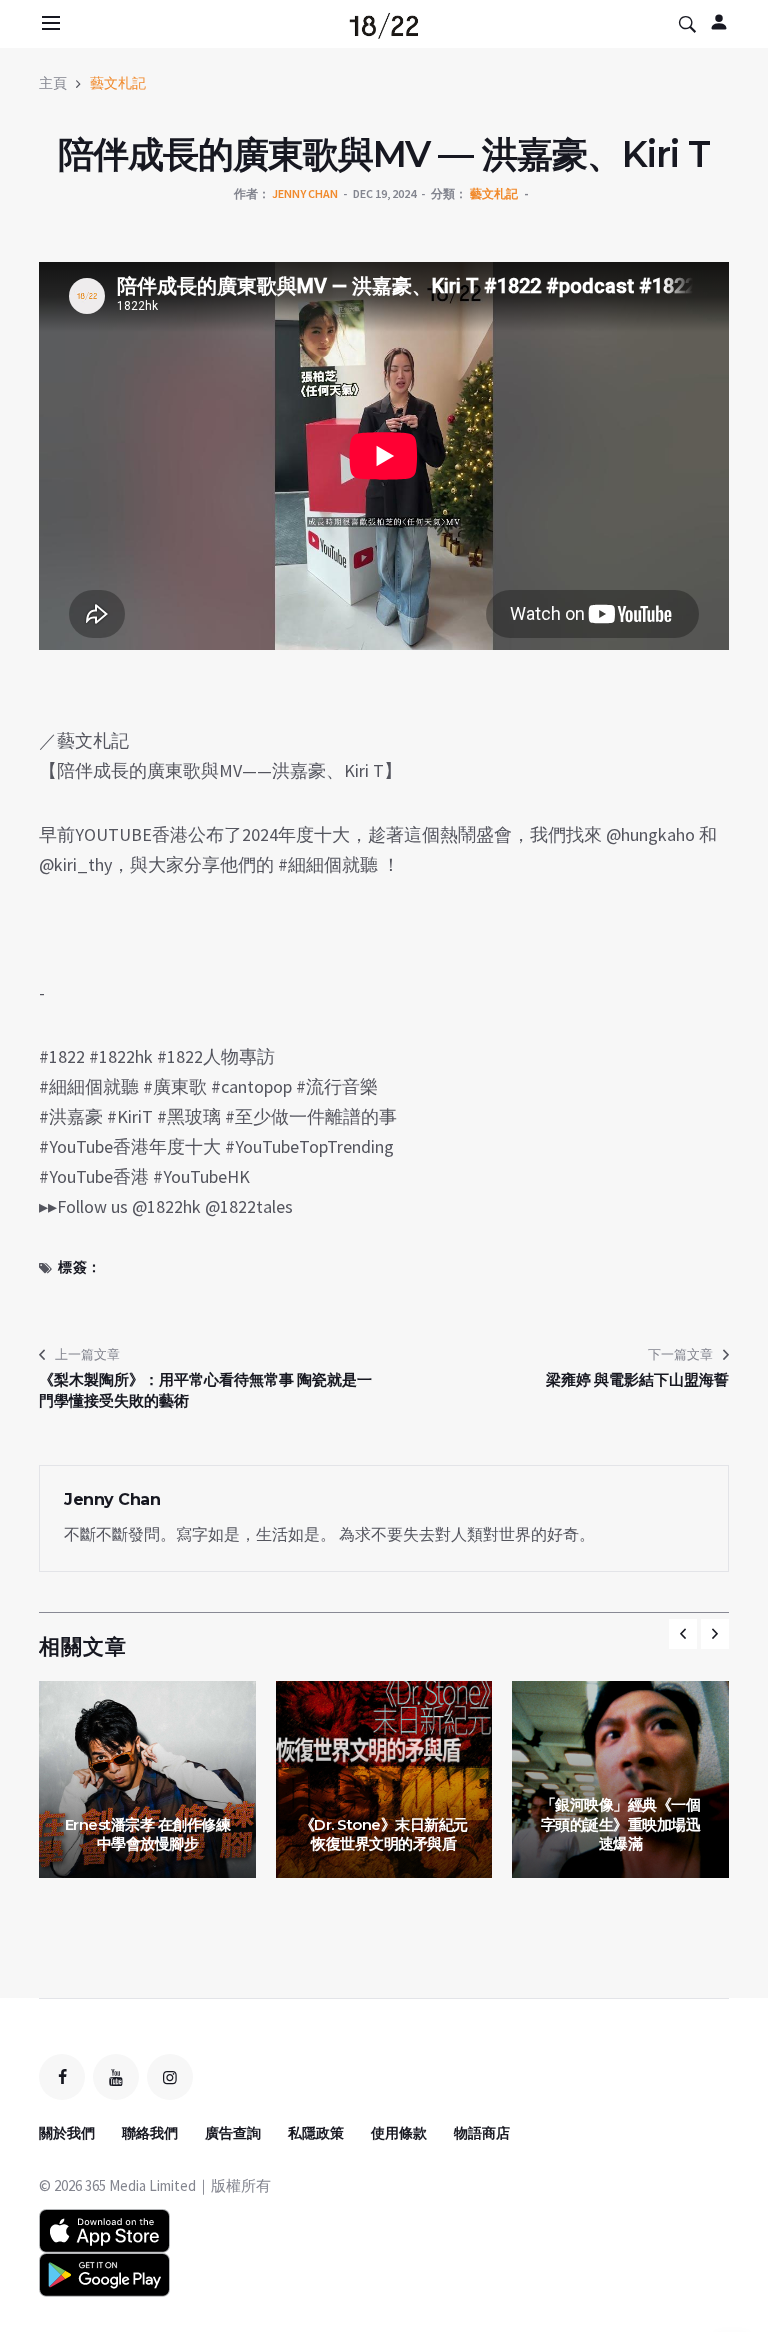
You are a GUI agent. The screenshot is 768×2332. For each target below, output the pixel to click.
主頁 (53, 83)
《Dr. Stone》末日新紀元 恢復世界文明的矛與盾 (384, 1834)
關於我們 (67, 2133)
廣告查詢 (233, 2133)
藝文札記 (118, 83)
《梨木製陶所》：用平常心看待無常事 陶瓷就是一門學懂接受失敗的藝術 (205, 1390)
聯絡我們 (150, 2133)
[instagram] (170, 2077)
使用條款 (399, 2133)
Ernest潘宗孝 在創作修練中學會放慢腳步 (148, 1834)
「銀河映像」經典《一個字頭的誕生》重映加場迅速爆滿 (621, 1824)
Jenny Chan (305, 193)
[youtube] (116, 2077)
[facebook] (62, 2077)
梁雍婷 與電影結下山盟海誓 (637, 1379)
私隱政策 (316, 2133)
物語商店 (482, 2133)
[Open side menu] (48, 23)
